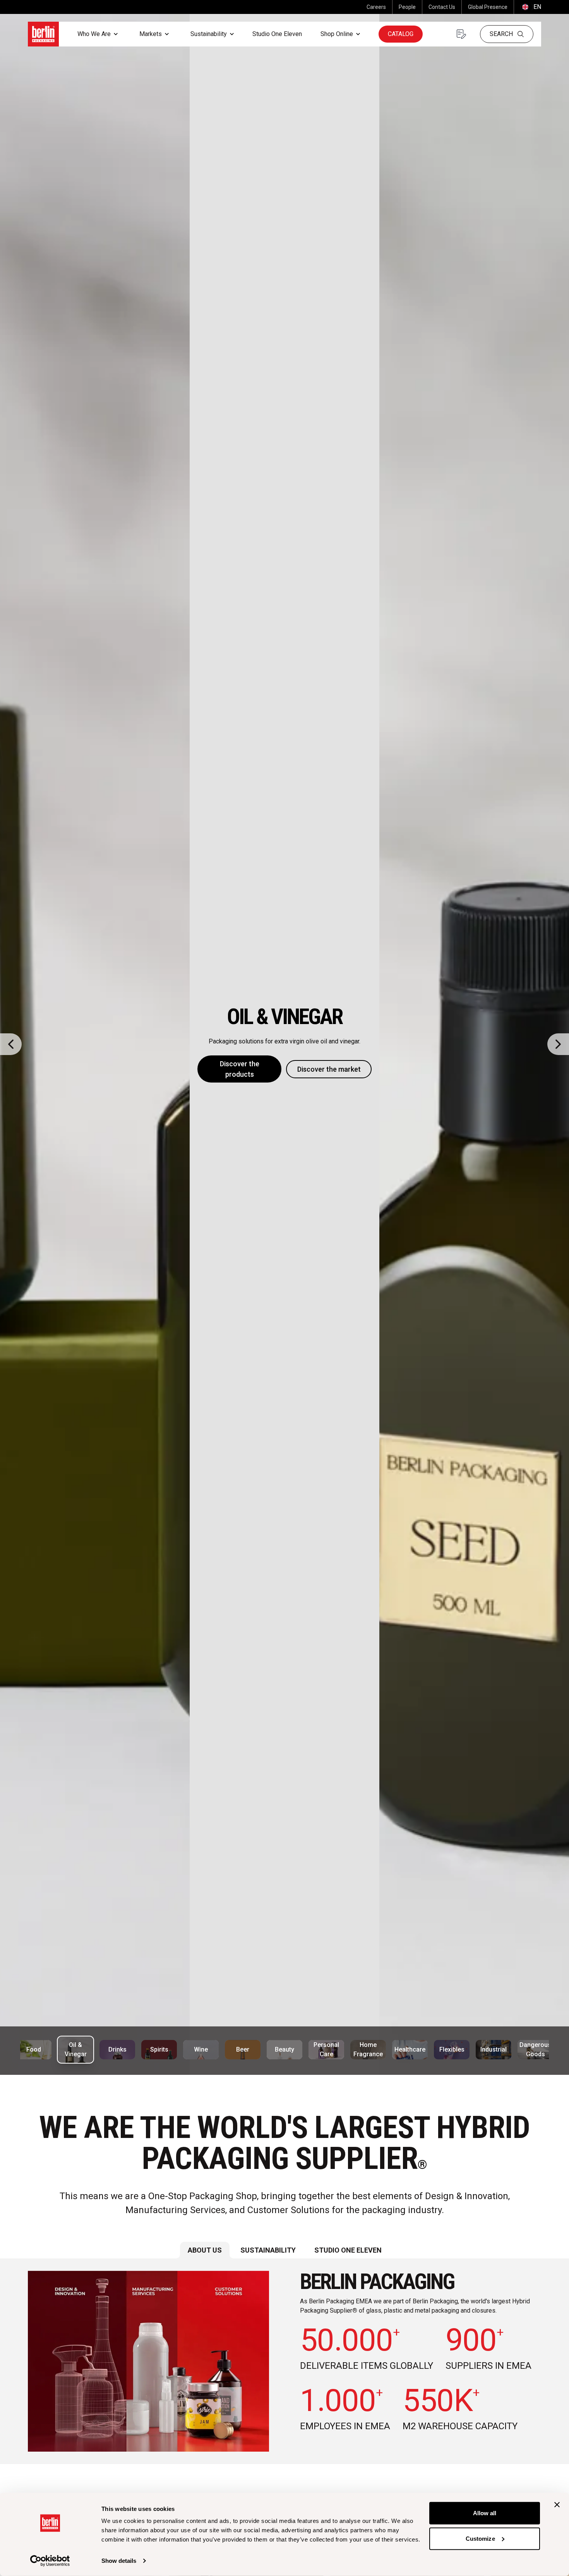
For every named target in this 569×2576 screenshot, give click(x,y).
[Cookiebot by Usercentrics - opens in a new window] (50, 2561)
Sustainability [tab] (268, 2250)
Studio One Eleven (277, 34)
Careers (376, 7)
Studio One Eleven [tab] (348, 2250)
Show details (119, 2561)
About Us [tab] (205, 2250)
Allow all (485, 2513)
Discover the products (240, 1069)
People (407, 7)
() (531, 7)
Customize (480, 2538)
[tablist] (284, 2250)
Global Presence (488, 7)
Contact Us (442, 7)
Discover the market (329, 1069)
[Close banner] (557, 2505)
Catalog (401, 34)
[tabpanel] (284, 2361)
